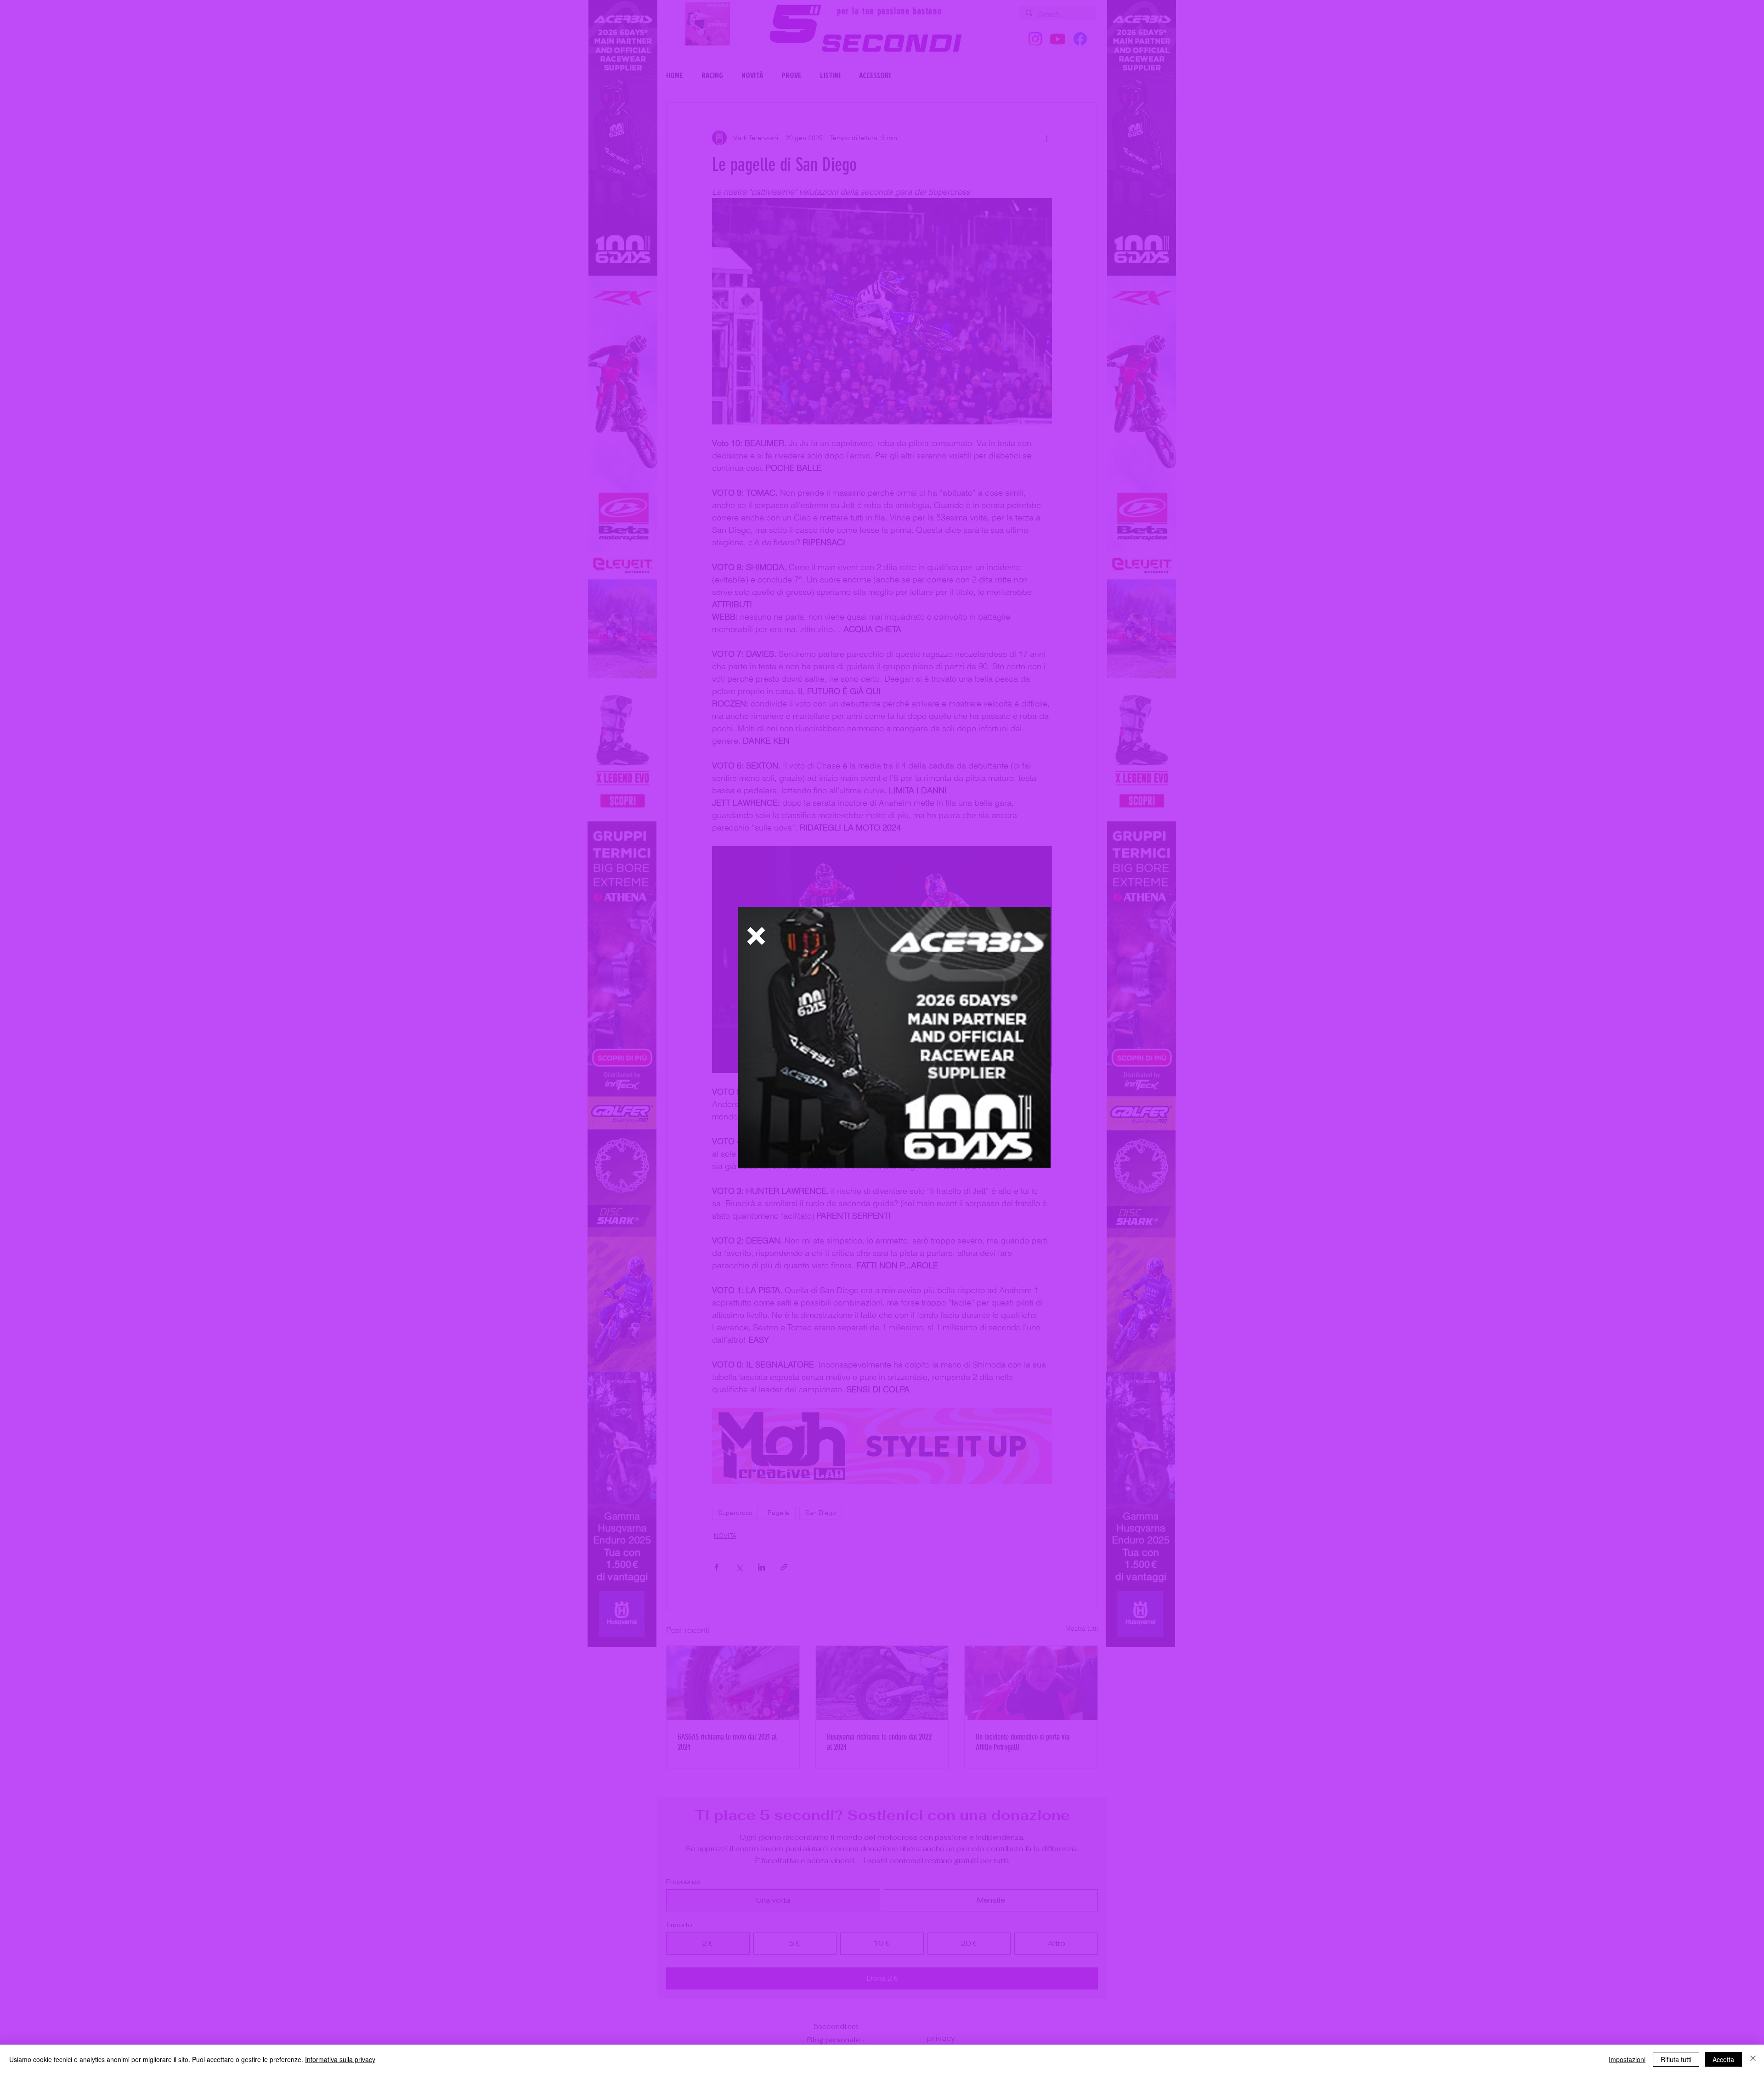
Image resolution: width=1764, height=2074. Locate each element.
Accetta (1723, 2059)
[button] (756, 936)
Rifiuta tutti (1676, 2059)
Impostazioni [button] (1627, 2059)
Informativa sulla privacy (340, 2059)
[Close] (1753, 2059)
